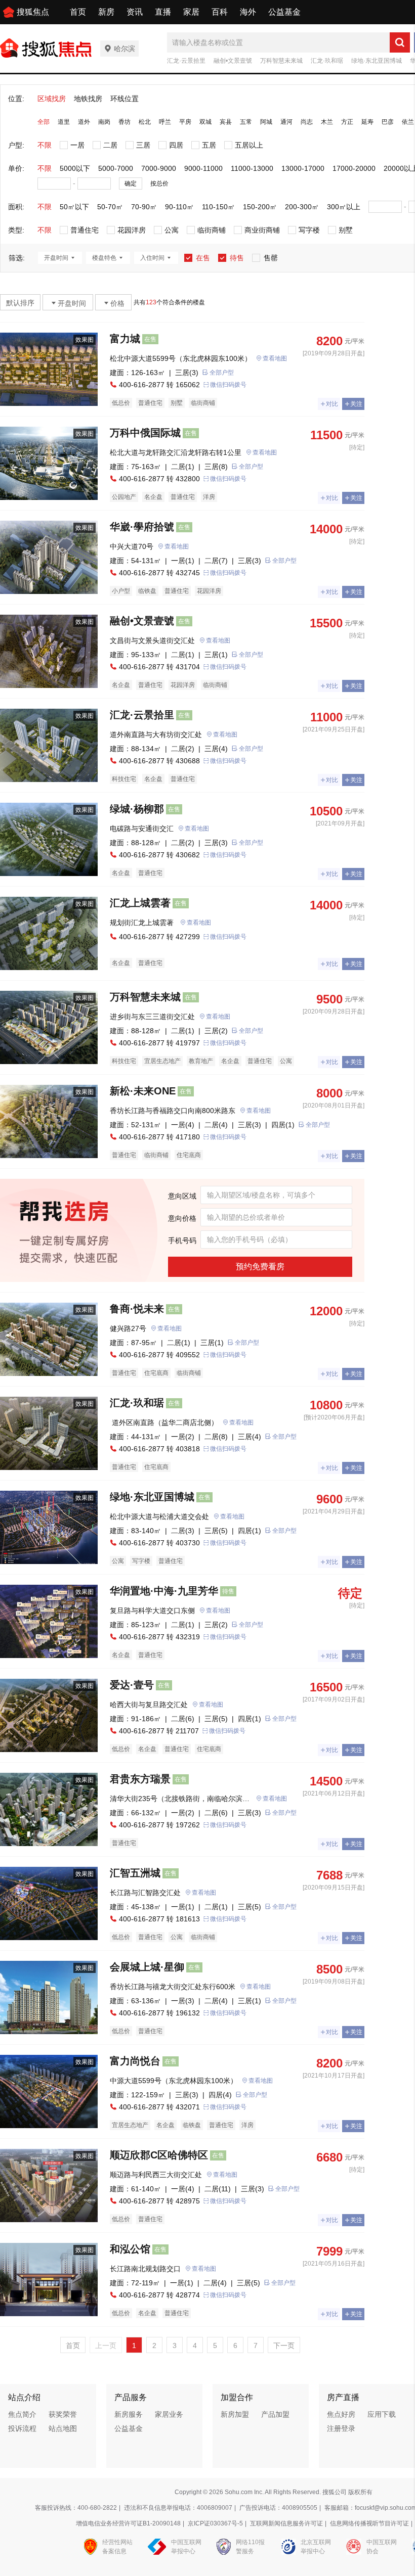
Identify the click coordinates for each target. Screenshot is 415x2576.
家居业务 (169, 2414)
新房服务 (129, 2414)
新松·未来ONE (143, 1091)
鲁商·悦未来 (137, 1309)
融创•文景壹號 (233, 61)
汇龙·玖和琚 (327, 61)
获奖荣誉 (63, 2414)
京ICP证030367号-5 (215, 2523)
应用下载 (382, 2414)
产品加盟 (275, 2414)
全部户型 (222, 373)
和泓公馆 (130, 2249)
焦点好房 (341, 2414)
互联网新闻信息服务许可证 (286, 2523)
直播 (163, 12)
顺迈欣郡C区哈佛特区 (159, 2155)
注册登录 (341, 2428)
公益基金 (284, 12)
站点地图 (63, 2428)
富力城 (125, 339)
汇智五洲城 (135, 1873)
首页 (78, 12)
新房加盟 (235, 2414)
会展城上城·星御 (147, 1967)
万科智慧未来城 (281, 61)
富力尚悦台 (135, 2061)
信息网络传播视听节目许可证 (369, 2523)
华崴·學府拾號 (142, 527)
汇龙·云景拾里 (186, 61)
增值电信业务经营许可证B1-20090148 (128, 2523)
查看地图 (275, 358)
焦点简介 (22, 2414)
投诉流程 (22, 2428)
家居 (191, 12)
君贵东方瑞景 (140, 1779)
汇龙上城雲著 (140, 903)
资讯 (135, 12)
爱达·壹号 (132, 1685)
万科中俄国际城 (145, 433)
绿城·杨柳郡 (137, 809)
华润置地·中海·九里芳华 (164, 1591)
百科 (220, 12)
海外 (248, 12)
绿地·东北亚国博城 (377, 61)
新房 (106, 12)
